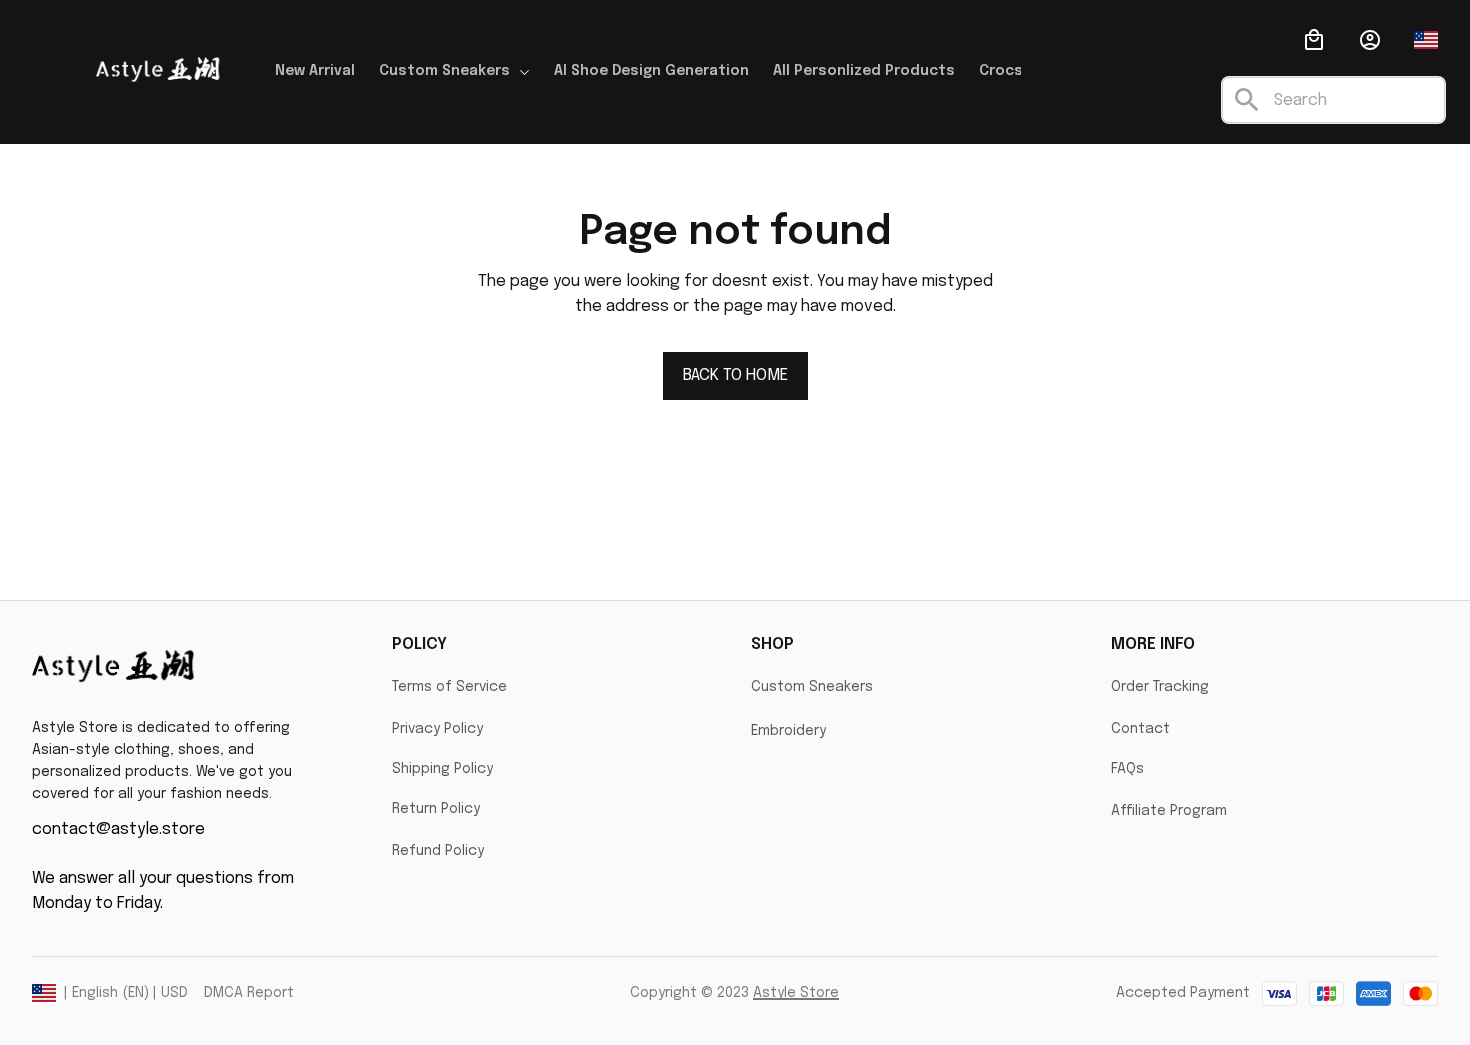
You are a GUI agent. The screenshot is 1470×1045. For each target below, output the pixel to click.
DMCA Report (249, 993)
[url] (796, 994)
